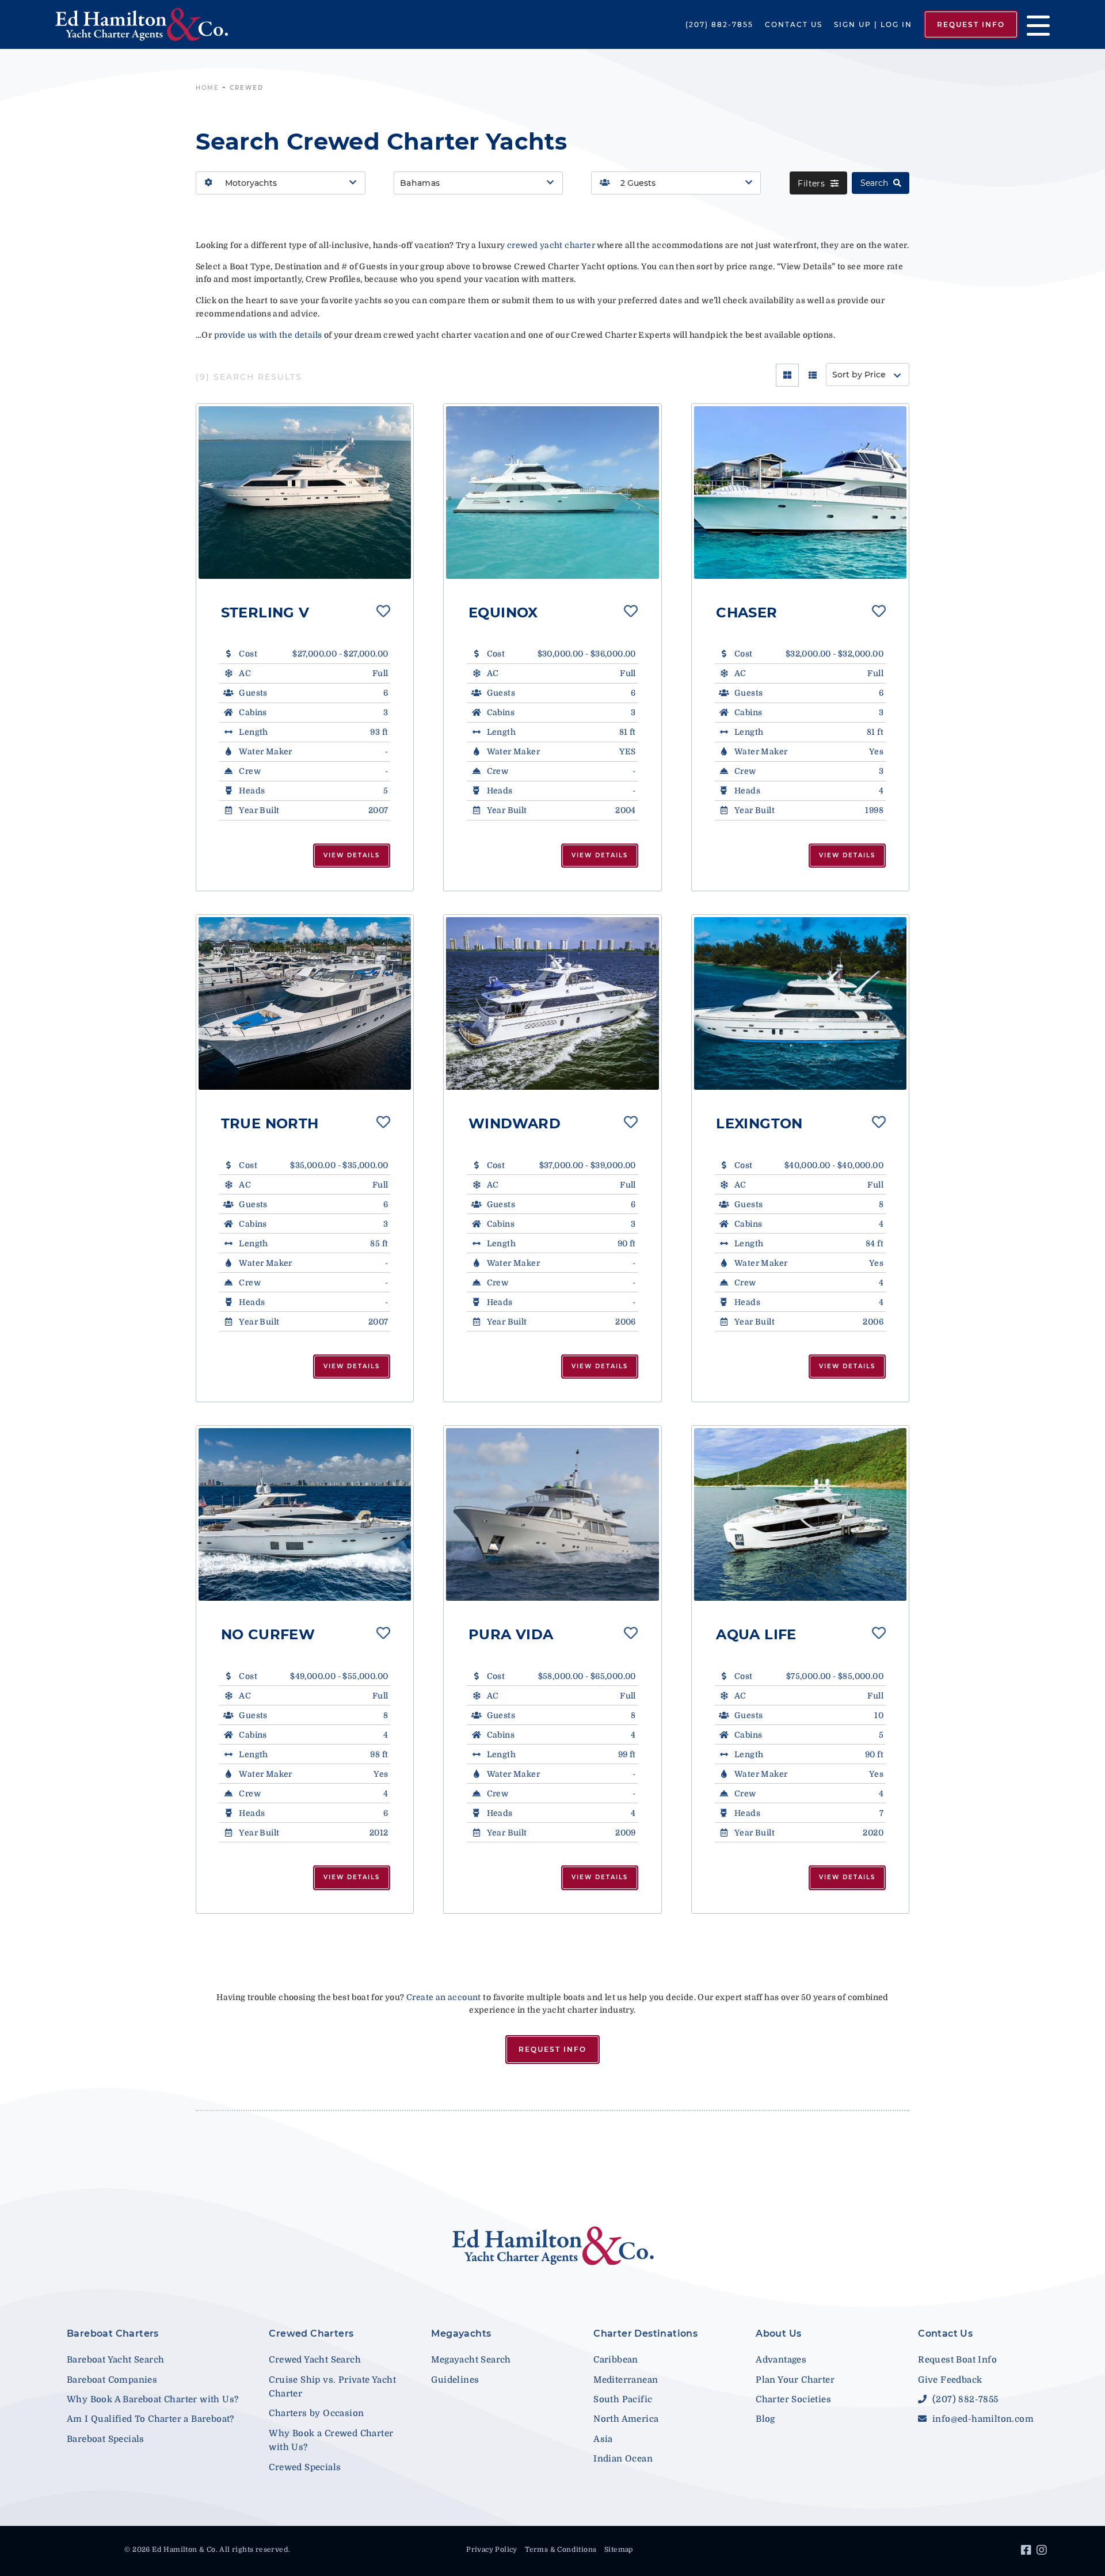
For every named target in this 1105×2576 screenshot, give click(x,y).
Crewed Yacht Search (315, 2360)
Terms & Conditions (561, 2550)
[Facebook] (1028, 2552)
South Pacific (623, 2399)
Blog (765, 2419)
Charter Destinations (645, 2333)
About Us (778, 2333)
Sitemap (619, 2550)
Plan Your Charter (795, 2380)
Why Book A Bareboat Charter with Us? (153, 2399)
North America (626, 2419)
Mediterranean (626, 2380)
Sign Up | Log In (873, 24)
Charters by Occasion (316, 2413)
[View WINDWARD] (552, 1003)
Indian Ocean (623, 2459)
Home (207, 88)
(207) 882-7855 (719, 24)
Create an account (444, 1997)
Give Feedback (950, 2380)
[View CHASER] (800, 493)
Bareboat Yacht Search (115, 2360)
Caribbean (616, 2360)
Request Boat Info (957, 2360)
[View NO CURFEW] (305, 1514)
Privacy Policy (492, 2550)
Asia (603, 2439)
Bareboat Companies (112, 2380)
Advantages (781, 2360)
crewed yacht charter (551, 245)
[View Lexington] (800, 1003)
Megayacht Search (471, 2360)
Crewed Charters (311, 2333)
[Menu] (1034, 24)
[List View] (813, 375)
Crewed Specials (305, 2467)
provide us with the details (268, 335)
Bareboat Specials (106, 2439)
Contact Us (794, 24)
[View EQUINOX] (552, 493)
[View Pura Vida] (552, 1514)
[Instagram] (1043, 2552)
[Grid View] (787, 375)
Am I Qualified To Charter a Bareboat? (150, 2419)
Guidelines (455, 2380)
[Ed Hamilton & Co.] (159, 24)
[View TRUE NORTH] (305, 1003)
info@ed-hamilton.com (982, 2419)
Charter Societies (793, 2399)
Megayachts (461, 2333)
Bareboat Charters (113, 2333)
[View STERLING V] (305, 493)
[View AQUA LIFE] (800, 1514)
